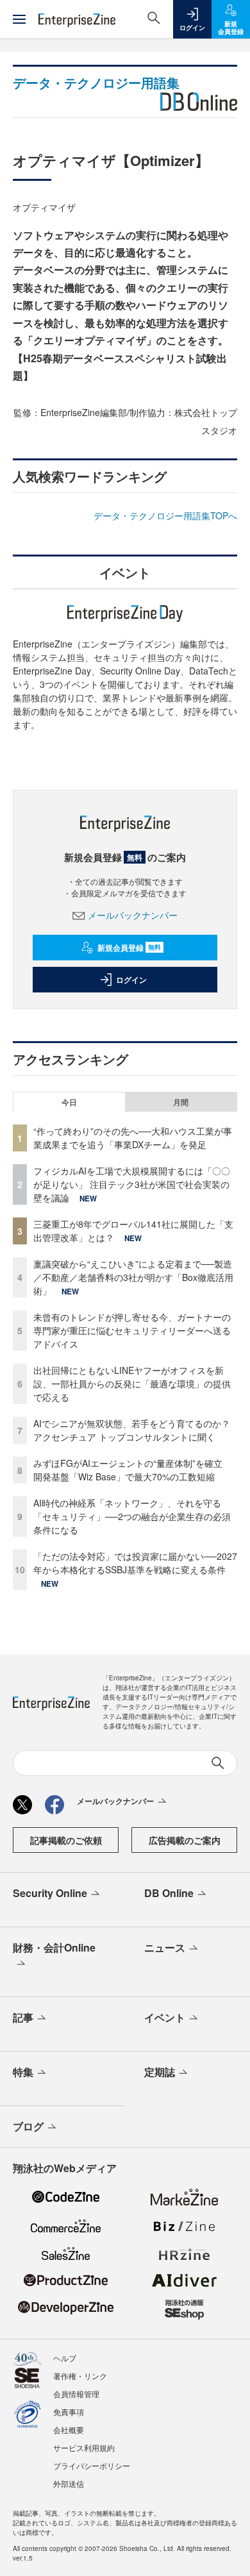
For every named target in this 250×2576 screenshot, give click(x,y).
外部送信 (69, 2483)
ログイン (131, 980)
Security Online (50, 1893)
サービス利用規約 (84, 2447)
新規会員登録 (129, 948)
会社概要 (69, 2430)
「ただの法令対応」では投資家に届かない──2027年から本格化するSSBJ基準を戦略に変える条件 (135, 1563)
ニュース (165, 1947)
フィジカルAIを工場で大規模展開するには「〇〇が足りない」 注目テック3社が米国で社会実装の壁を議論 (132, 1184)
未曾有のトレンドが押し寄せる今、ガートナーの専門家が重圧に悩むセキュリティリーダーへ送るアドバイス (132, 1330)
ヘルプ (65, 2358)
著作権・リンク (80, 2376)
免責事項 (69, 2412)
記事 (23, 2017)
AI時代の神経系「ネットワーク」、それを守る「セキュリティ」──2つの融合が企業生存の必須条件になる (132, 1516)
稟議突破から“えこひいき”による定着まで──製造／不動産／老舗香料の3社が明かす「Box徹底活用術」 (133, 1277)
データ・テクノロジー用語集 (96, 82)
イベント (165, 2017)
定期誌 (160, 2072)
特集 (23, 2072)
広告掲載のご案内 (185, 1840)
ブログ (28, 2126)
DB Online (169, 1893)
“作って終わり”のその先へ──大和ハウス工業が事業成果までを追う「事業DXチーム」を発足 (133, 1138)
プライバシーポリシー (92, 2465)
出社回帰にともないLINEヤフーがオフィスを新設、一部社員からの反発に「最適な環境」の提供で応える (132, 1384)
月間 (181, 1102)
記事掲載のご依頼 (66, 1840)
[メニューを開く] (19, 19)
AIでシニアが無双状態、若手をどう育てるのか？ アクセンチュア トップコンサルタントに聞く (132, 1430)
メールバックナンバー (133, 915)
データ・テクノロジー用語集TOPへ (165, 515)
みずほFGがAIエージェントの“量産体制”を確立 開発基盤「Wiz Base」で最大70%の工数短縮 (132, 1470)
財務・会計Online (54, 1947)
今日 (69, 1102)
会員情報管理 (76, 2394)
